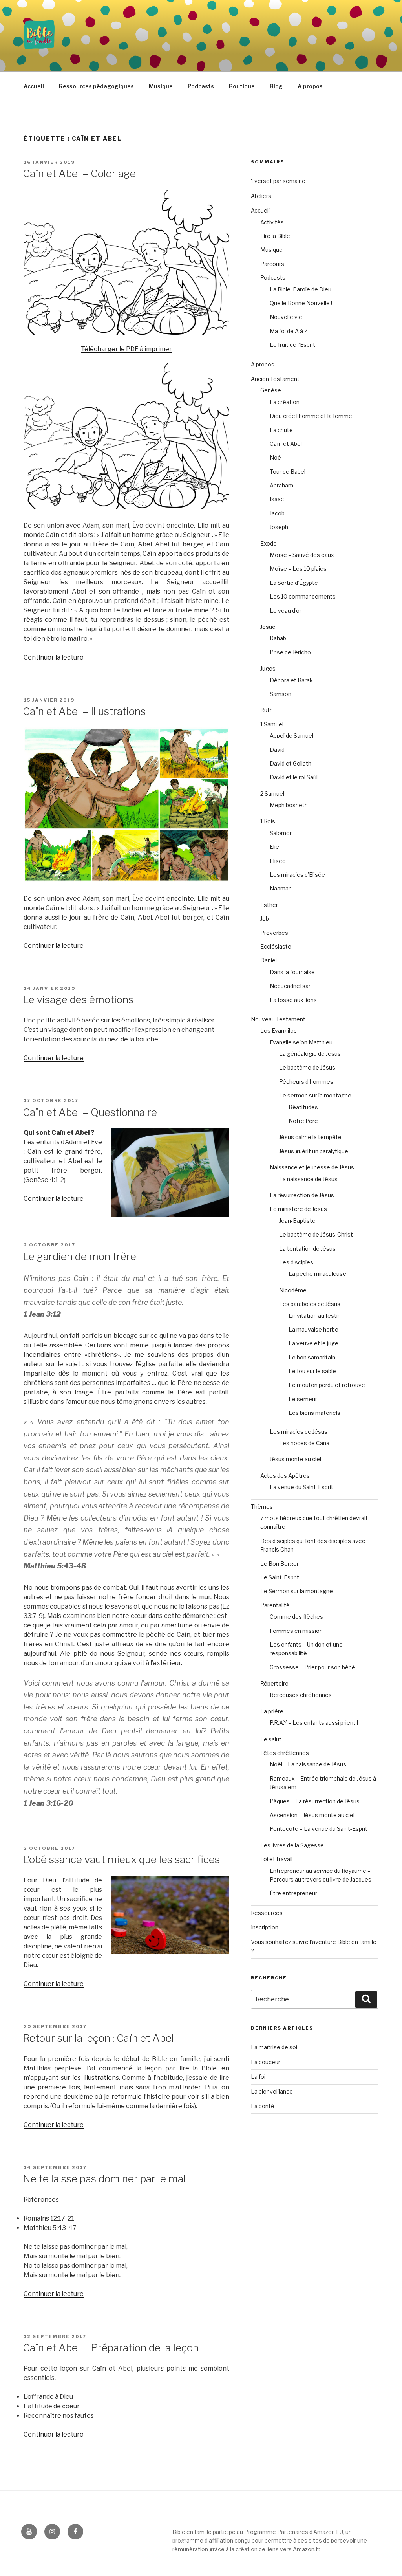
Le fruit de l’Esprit (292, 345)
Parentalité (275, 1605)
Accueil (34, 86)
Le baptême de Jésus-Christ (316, 1234)
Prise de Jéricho (290, 652)
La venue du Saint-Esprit (301, 1487)
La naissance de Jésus (308, 1179)
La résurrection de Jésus (302, 1195)
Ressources (267, 1913)
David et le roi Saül (294, 777)
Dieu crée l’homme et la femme (311, 416)
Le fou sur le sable (312, 1371)
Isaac (277, 499)
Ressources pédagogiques (96, 86)
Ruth (267, 710)
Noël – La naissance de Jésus (308, 1764)
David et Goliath (291, 763)
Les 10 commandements (303, 596)
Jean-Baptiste (297, 1221)
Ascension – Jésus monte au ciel (312, 1815)
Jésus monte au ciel (295, 1459)
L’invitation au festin (315, 1316)
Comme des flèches (296, 1617)
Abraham (281, 485)
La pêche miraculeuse (317, 1274)
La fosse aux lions (293, 1000)
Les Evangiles (279, 1031)
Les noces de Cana (304, 1443)
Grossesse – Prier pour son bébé (312, 1667)
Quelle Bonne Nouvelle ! (301, 303)
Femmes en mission (296, 1631)
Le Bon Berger (280, 1564)
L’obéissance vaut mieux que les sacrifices (121, 1859)
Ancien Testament (275, 379)
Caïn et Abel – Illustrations (85, 711)
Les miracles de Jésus (299, 1432)
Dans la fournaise (292, 972)
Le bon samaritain (312, 1357)
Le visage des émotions (79, 999)
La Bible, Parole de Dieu (301, 289)
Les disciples (296, 1262)
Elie (274, 847)
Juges (268, 668)
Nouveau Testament (278, 1019)
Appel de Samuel (291, 736)
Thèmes (262, 1507)
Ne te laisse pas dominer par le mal (104, 2179)
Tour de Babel (288, 472)
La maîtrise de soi (274, 2047)
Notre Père (303, 1121)
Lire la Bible (275, 236)
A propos (310, 86)
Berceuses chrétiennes (301, 1695)
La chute (281, 430)
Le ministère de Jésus (298, 1209)
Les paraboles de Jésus (310, 1304)
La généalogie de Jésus (310, 1054)
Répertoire (274, 1683)
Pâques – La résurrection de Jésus (315, 1801)
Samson (280, 694)
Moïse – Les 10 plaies (298, 569)
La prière (272, 1711)
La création (285, 402)
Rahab (278, 638)
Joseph (279, 527)
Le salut (271, 1739)
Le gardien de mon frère (79, 1256)
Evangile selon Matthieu (301, 1042)
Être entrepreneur (293, 1893)
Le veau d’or (286, 611)
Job (265, 919)
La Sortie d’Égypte (294, 583)
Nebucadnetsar (290, 986)
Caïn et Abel (286, 444)
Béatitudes (303, 1107)
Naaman (281, 888)
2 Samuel (272, 794)
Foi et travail (276, 1859)
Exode (269, 543)
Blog (276, 86)
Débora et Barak (291, 680)
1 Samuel (272, 724)
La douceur (266, 2062)
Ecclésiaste (276, 946)
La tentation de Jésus (307, 1249)
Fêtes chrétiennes (285, 1753)
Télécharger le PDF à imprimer (126, 349)
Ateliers (261, 196)
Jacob (277, 513)
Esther (269, 905)
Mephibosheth (289, 805)
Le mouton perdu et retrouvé (327, 1385)
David (277, 750)
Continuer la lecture (54, 657)
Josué (268, 627)
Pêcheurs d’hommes (306, 1082)
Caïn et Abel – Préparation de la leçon (111, 2348)
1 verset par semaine (278, 181)
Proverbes (274, 933)
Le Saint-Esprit (280, 1577)
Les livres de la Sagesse (292, 1845)
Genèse (271, 390)
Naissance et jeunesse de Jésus (312, 1167)
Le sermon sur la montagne (315, 1095)
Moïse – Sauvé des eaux (302, 555)
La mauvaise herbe (313, 1329)
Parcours (272, 264)
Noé (275, 457)
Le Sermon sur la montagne (297, 1591)
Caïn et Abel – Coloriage (80, 173)
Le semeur (303, 1399)
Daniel (269, 960)
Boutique (242, 86)
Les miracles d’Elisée (297, 875)
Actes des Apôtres (285, 1476)
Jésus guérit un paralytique (314, 1151)
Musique (161, 86)
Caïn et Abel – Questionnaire (91, 1112)
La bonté (263, 2106)
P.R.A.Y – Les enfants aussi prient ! (314, 1723)
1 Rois (268, 821)
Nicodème (293, 1290)
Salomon (281, 833)
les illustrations (96, 2078)
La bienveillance (272, 2091)
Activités (272, 222)
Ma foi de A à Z (289, 331)
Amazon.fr (306, 2549)
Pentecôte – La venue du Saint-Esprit (319, 1829)
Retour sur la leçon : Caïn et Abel (98, 2038)
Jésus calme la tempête (310, 1137)
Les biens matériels (314, 1413)
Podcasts (201, 86)
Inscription (265, 1927)
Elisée (278, 861)
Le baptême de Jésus (307, 1067)
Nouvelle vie (286, 317)
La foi (258, 2077)
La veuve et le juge (313, 1343)
